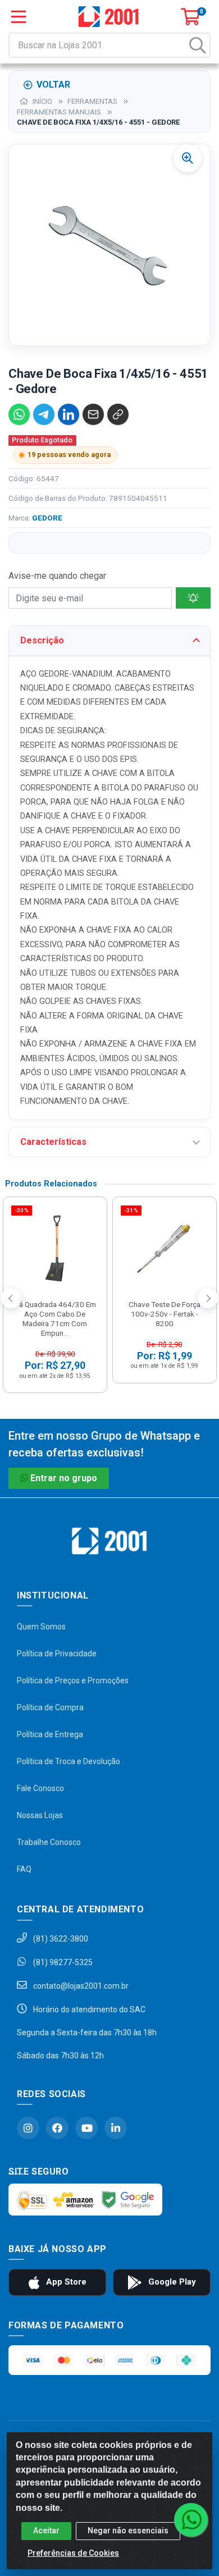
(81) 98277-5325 (62, 1962)
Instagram (28, 2128)
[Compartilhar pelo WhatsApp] (19, 414)
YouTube (86, 2128)
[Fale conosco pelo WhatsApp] (191, 2520)
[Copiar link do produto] (118, 414)
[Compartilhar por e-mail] (93, 414)
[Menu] (19, 17)
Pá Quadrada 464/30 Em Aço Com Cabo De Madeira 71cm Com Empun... (55, 1319)
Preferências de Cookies (73, 2553)
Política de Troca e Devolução (69, 1761)
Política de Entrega (50, 1734)
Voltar (53, 85)
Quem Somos (41, 1627)
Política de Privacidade (57, 1654)
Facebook (57, 2128)
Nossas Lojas (40, 1815)
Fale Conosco (40, 1788)
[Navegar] (11, 1298)
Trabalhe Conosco (49, 1842)
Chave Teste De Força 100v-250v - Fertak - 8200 (165, 1314)
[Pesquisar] (198, 45)
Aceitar (46, 2531)
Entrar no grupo (64, 1478)
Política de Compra (50, 1707)
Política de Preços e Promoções (73, 1680)
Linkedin (116, 2128)
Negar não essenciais (128, 2531)
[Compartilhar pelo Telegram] (44, 414)
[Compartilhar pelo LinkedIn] (69, 414)
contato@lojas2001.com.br (80, 1986)
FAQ (24, 1869)
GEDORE (47, 518)
